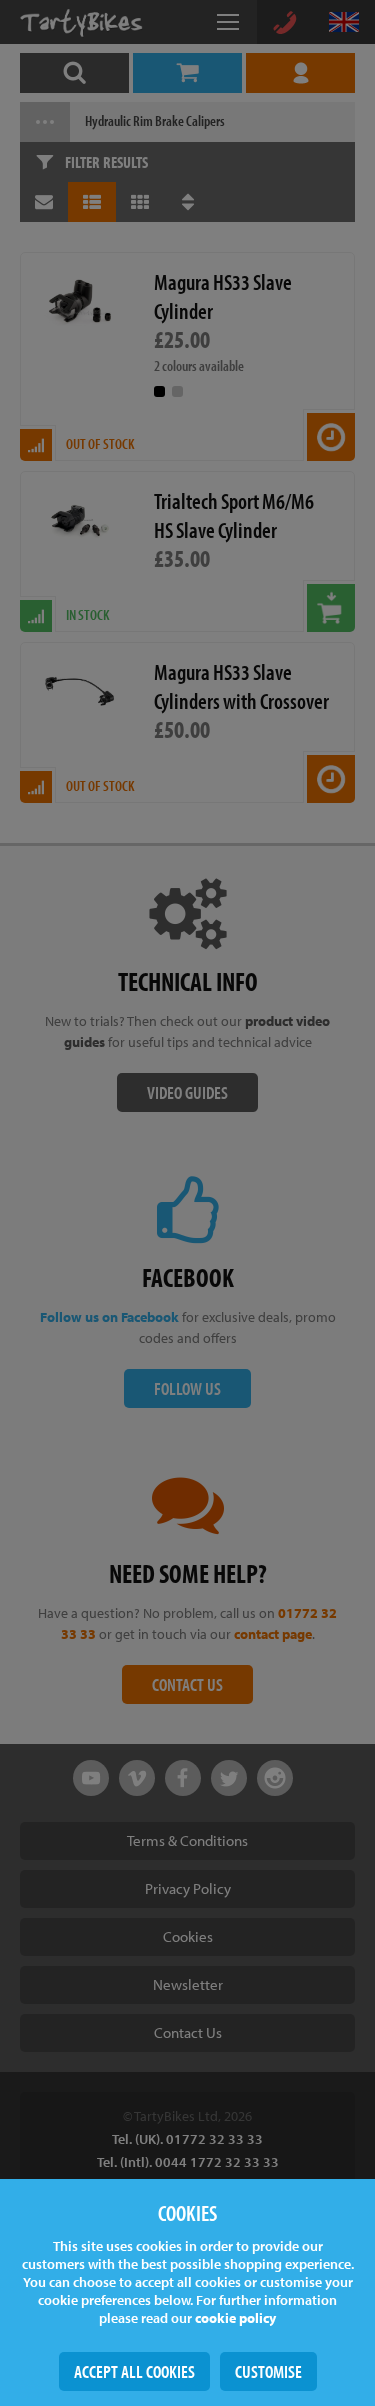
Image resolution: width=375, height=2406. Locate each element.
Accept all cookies (134, 2371)
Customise (268, 2371)
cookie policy (235, 2318)
